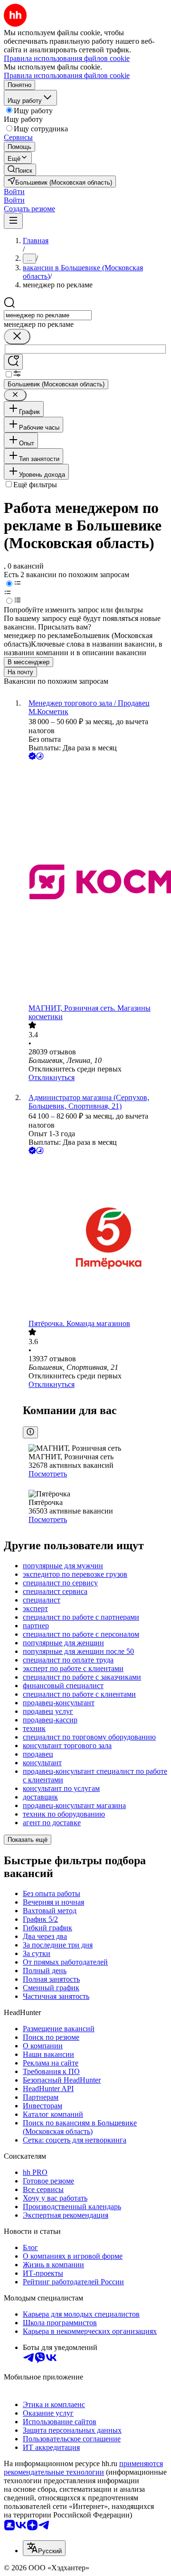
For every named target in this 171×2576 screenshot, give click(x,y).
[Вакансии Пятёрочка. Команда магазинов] (95, 1238)
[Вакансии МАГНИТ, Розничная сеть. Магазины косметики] (95, 883)
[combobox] (48, 315)
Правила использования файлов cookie (67, 75)
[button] (14, 192)
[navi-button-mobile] (13, 221)
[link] (20, 170)
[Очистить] (17, 337)
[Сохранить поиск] (13, 362)
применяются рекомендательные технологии (83, 2468)
